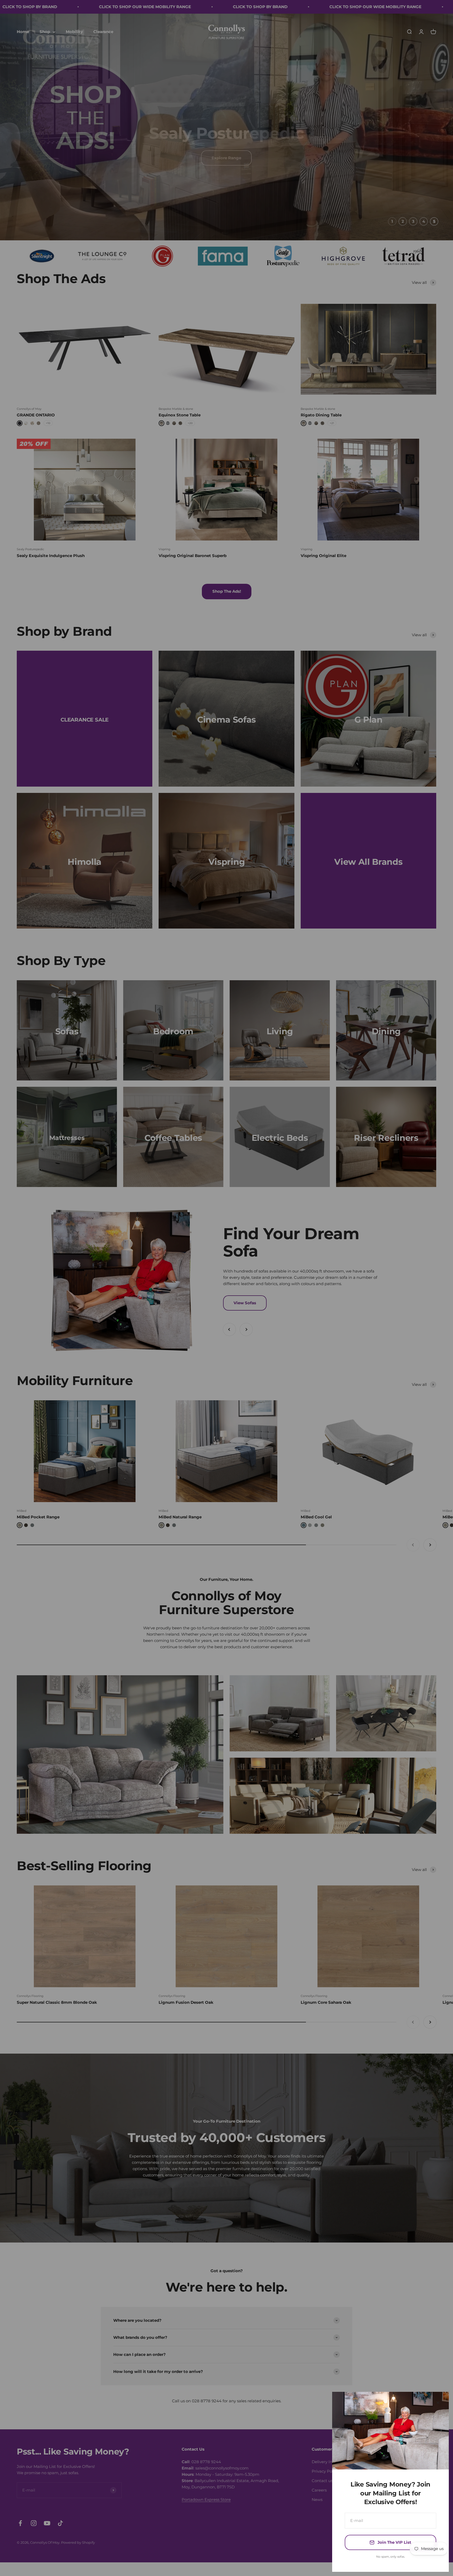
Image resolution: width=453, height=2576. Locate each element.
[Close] (438, 2403)
